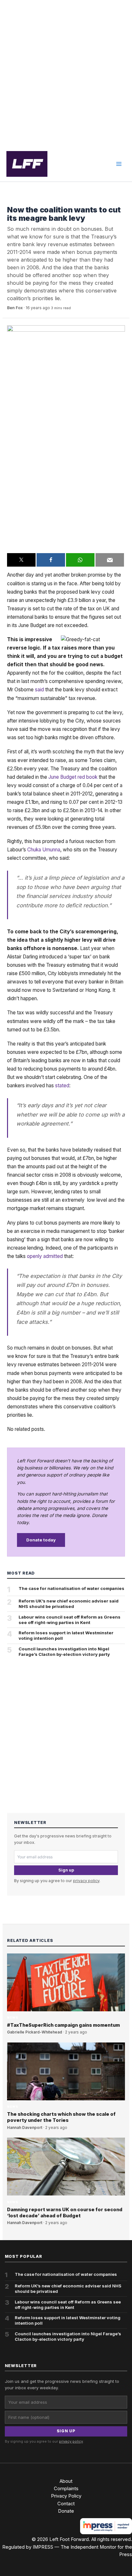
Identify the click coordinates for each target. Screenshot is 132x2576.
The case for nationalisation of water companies (71, 1588)
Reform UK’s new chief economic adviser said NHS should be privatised (69, 1604)
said (39, 690)
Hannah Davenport (25, 2128)
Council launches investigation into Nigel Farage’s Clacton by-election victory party (64, 1652)
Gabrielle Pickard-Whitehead (35, 2032)
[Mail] (110, 560)
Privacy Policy (66, 2496)
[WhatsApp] (80, 560)
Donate (66, 2511)
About (66, 2481)
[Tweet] (21, 560)
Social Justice (23, 200)
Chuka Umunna (44, 850)
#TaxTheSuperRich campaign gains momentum (63, 2025)
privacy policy (86, 1881)
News (12, 2018)
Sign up (66, 1870)
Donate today (41, 1540)
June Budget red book (73, 777)
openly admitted (45, 1256)
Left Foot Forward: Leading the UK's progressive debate (27, 164)
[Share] (51, 560)
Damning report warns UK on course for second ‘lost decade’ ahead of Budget (65, 2213)
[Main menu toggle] (119, 164)
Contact (66, 2504)
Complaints (66, 2489)
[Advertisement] (66, 73)
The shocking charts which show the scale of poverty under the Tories (61, 2117)
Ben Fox (15, 308)
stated (62, 1086)
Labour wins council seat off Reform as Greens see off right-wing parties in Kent (70, 1620)
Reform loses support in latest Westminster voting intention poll (66, 1635)
